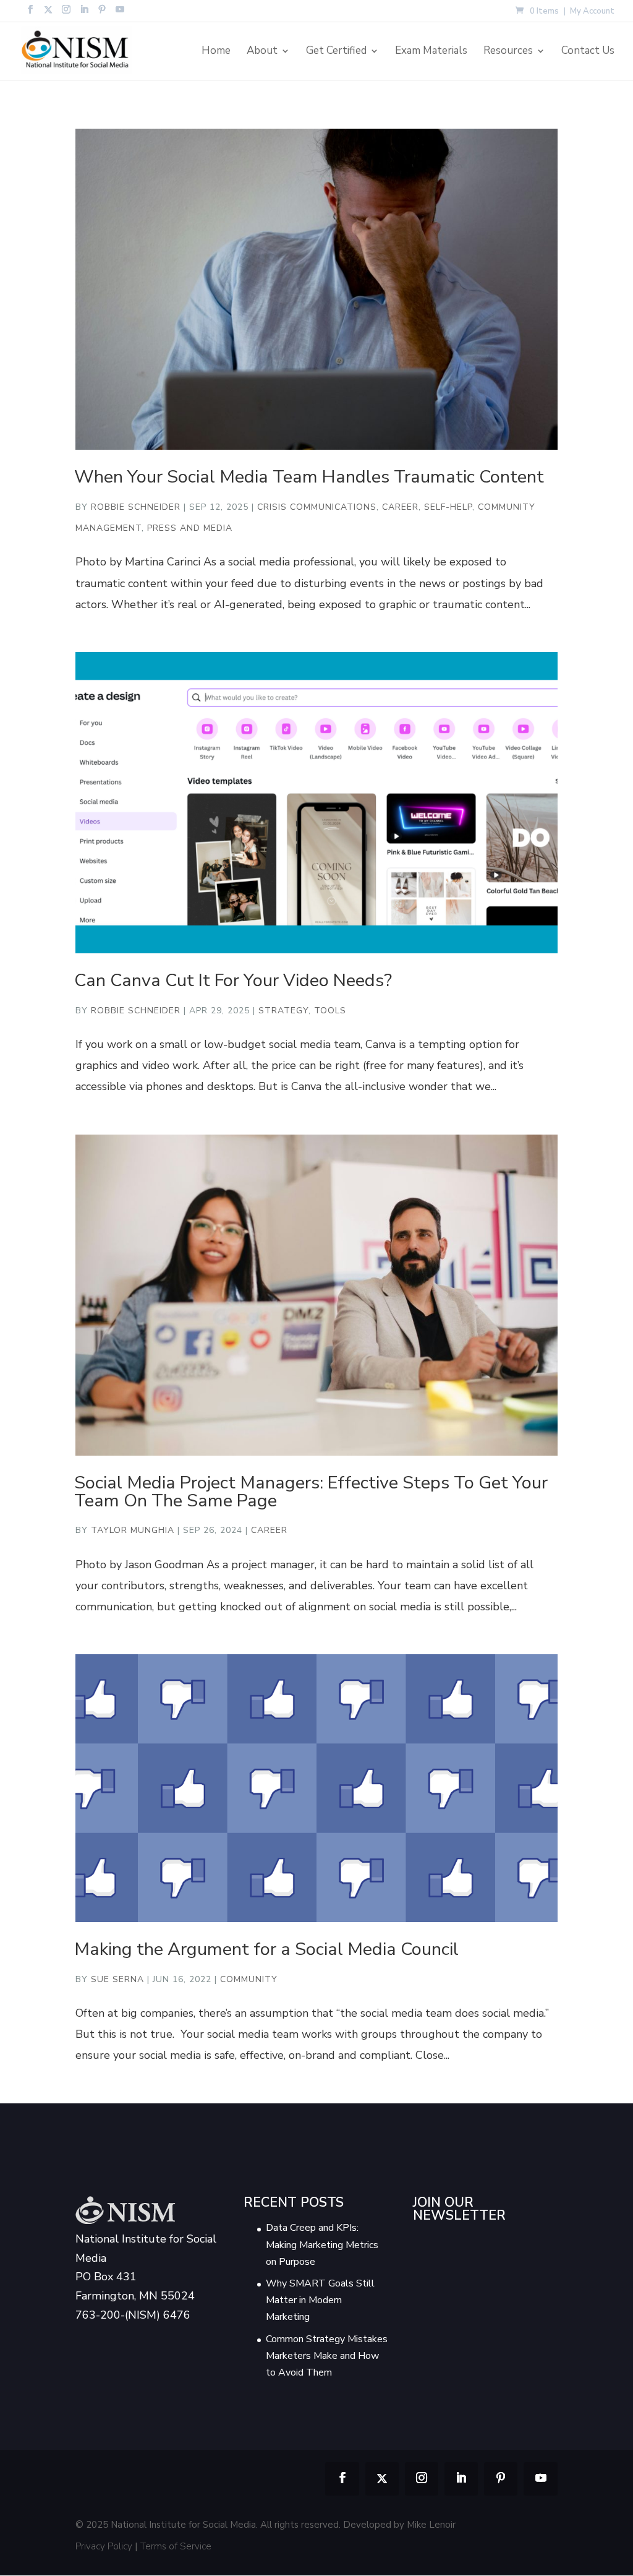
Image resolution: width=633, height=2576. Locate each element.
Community (249, 1979)
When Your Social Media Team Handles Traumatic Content (309, 477)
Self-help (448, 507)
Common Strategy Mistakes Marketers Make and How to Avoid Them (327, 2356)
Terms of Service (176, 2546)
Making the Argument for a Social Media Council (266, 1949)
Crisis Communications (317, 507)
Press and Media (190, 528)
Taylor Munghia (133, 1530)
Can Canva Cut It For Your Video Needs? (233, 980)
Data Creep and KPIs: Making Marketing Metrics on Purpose (322, 2244)
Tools (330, 1011)
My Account (592, 12)
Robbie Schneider (136, 507)
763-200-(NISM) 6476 (133, 2315)
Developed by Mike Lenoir (399, 2525)
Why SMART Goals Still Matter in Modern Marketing (320, 2300)
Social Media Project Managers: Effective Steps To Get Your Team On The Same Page (311, 1492)
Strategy (283, 1011)
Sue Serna (117, 1979)
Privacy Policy (104, 2546)
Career (400, 507)
